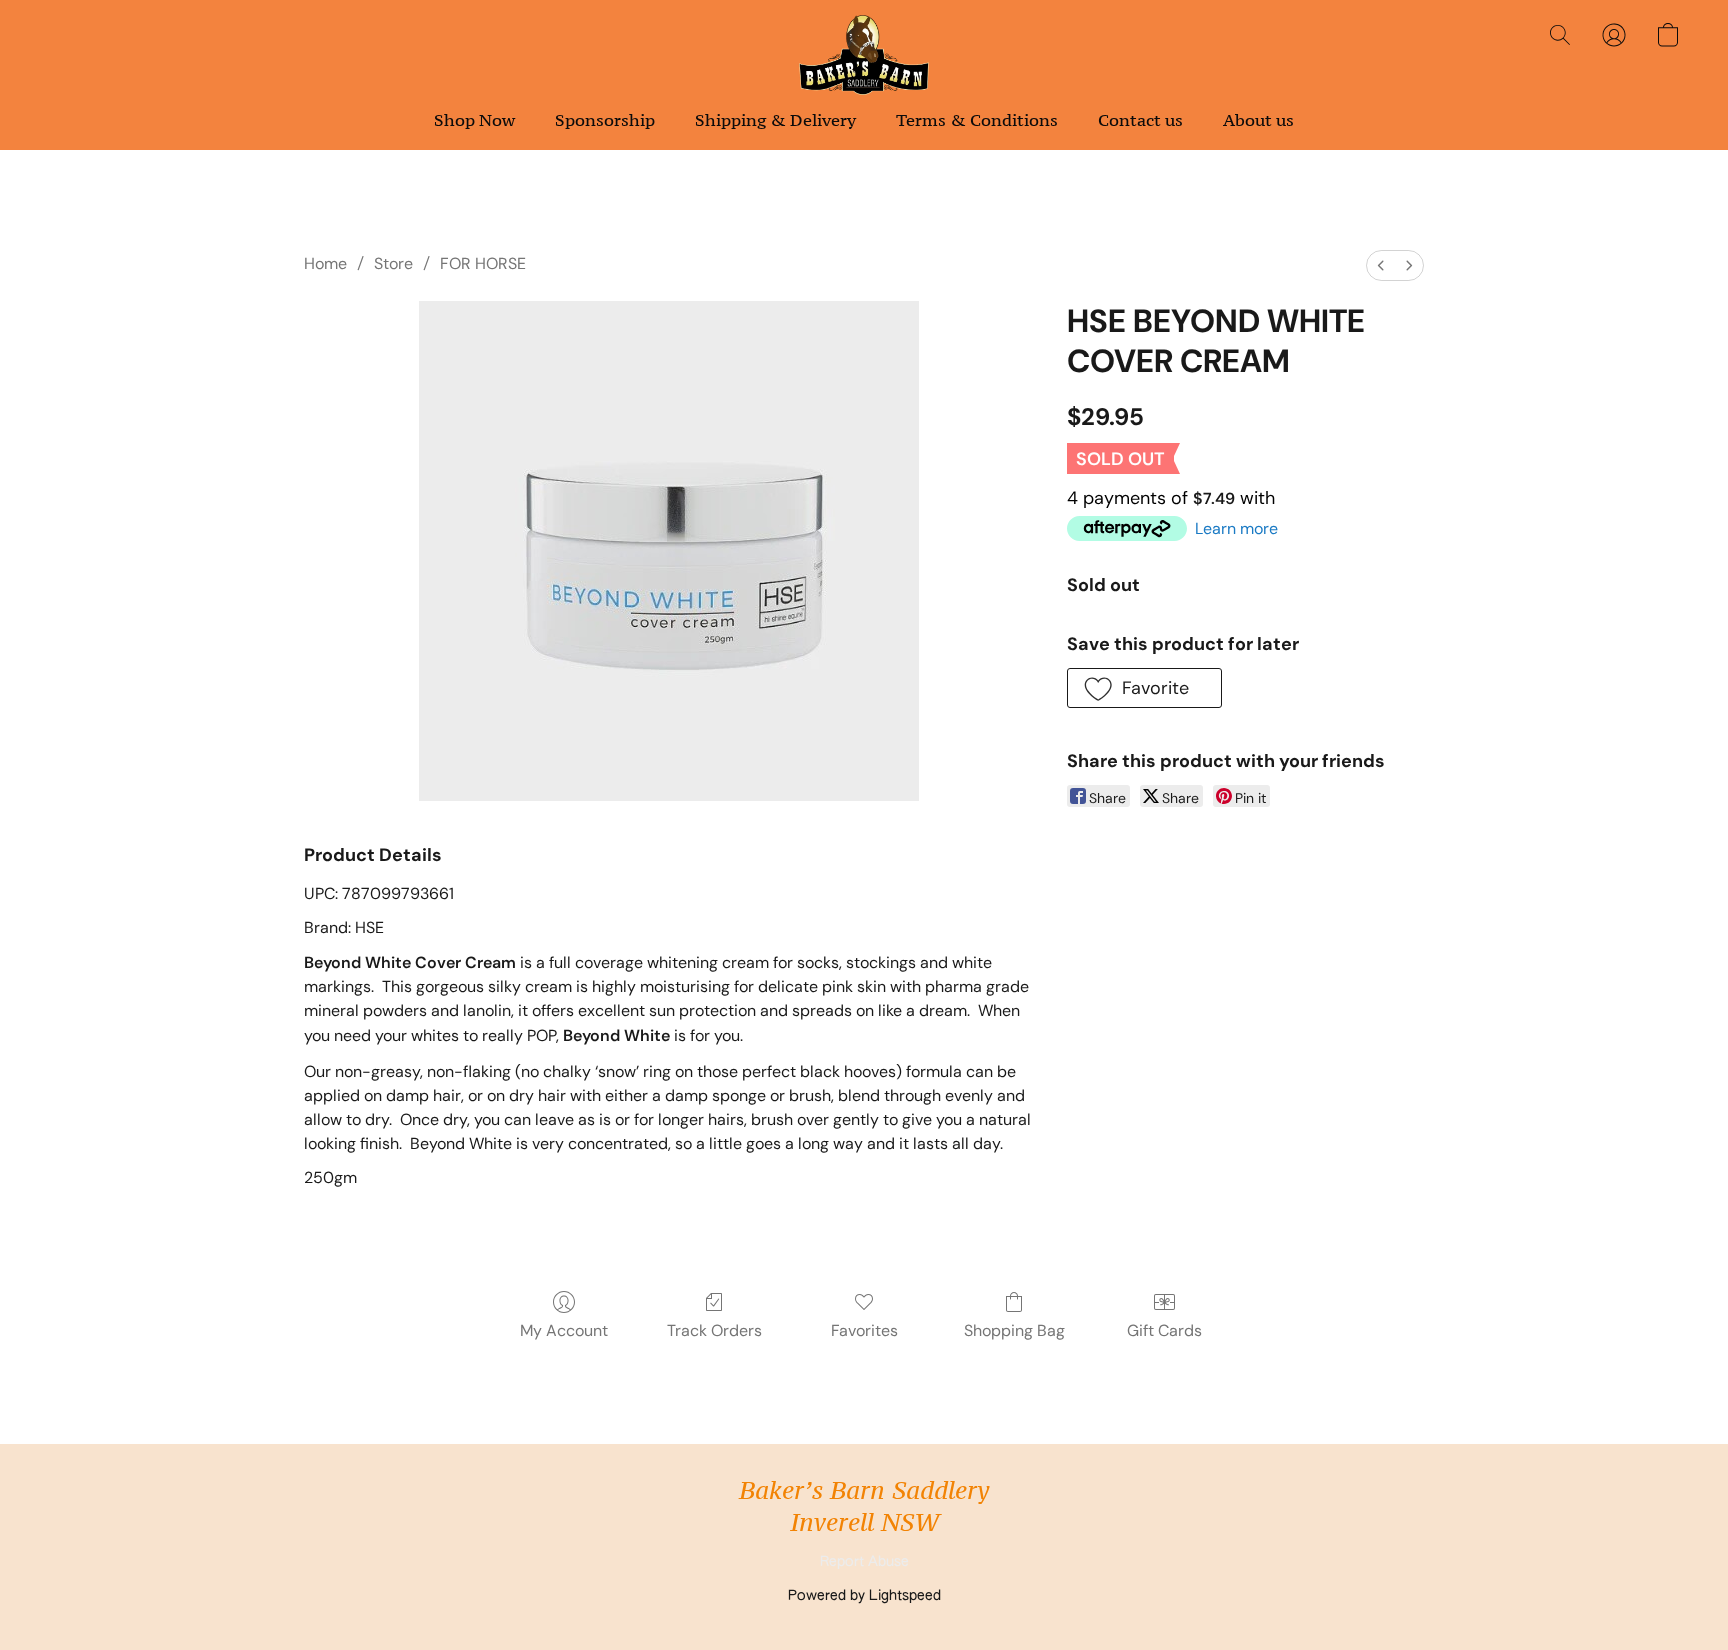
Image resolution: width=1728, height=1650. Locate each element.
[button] (864, 55)
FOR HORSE (483, 263)
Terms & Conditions (977, 120)
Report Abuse (864, 1562)
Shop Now (474, 120)
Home (325, 263)
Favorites (864, 1330)
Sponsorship (605, 120)
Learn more (1236, 528)
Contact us (1140, 120)
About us (1258, 120)
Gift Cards (1164, 1330)
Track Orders (714, 1330)
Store (393, 263)
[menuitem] (1381, 265)
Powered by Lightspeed (864, 1596)
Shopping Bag (1014, 1330)
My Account (564, 1330)
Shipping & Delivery (775, 120)
